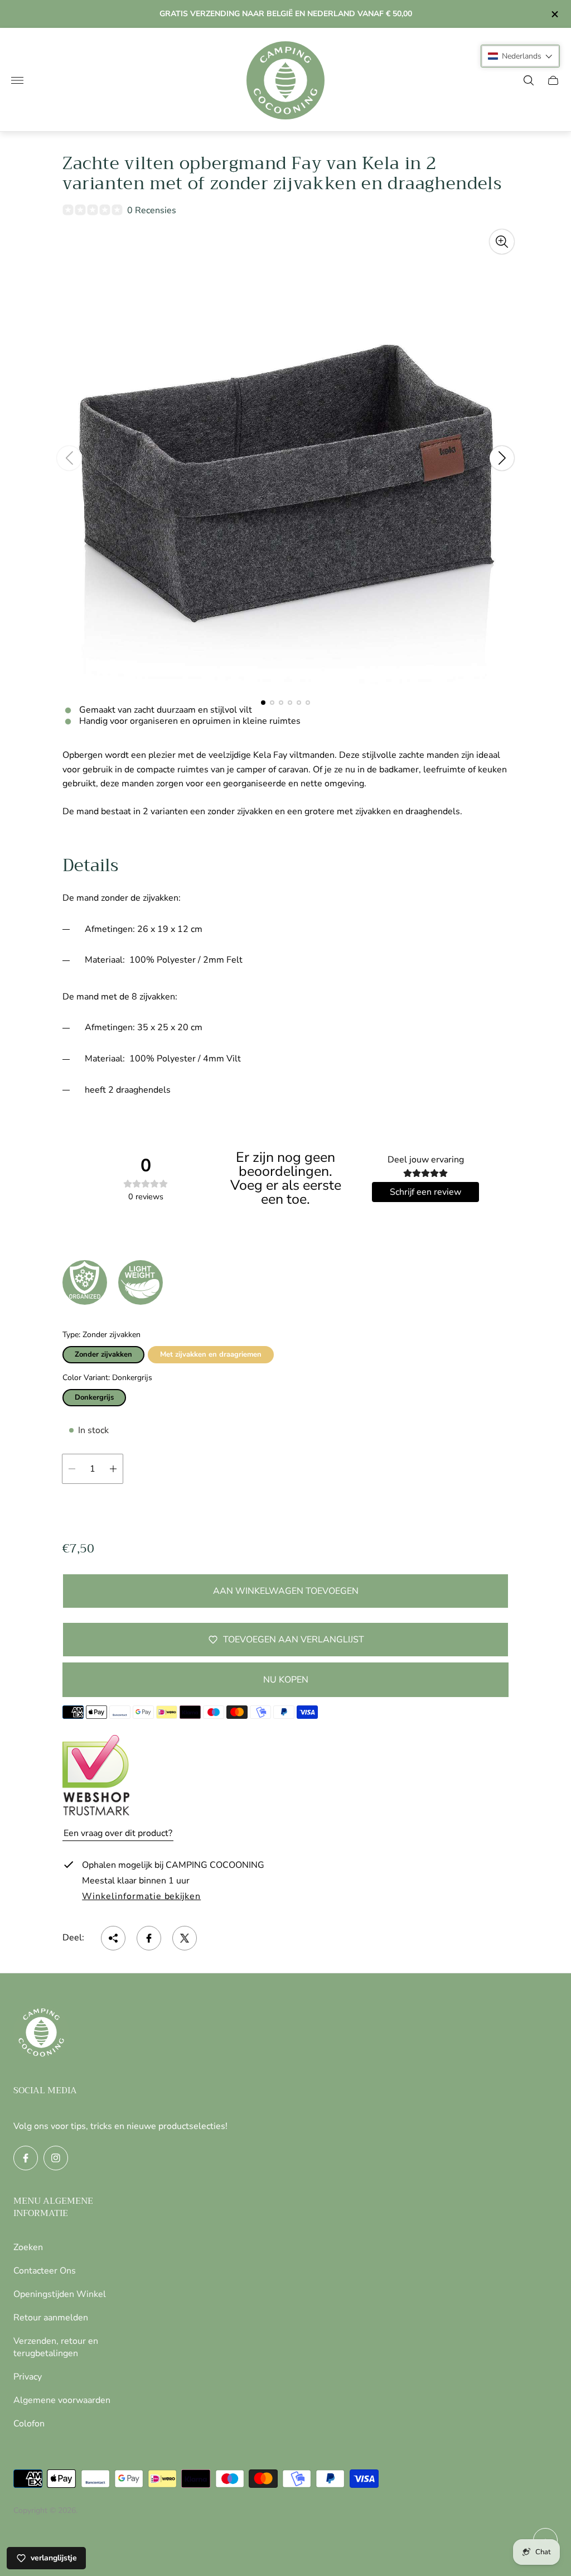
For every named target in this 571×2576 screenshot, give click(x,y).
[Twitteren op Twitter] (185, 1938)
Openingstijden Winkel (60, 2294)
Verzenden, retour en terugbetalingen (56, 2347)
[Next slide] (502, 458)
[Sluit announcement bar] (554, 14)
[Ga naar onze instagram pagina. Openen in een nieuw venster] (56, 2158)
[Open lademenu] (17, 80)
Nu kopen (286, 1680)
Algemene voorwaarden (62, 2400)
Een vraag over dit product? (118, 1833)
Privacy (28, 2377)
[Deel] (113, 1938)
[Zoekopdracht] (529, 80)
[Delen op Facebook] (149, 1938)
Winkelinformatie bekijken (141, 1897)
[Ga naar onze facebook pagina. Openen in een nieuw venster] (26, 2158)
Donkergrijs (94, 1397)
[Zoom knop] (502, 242)
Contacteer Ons (45, 2271)
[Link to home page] (41, 2034)
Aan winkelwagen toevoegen (286, 1591)
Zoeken (28, 2247)
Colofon (29, 2424)
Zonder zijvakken (103, 1354)
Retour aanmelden (51, 2318)
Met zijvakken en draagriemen (211, 1354)
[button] (263, 703)
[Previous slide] (69, 458)
